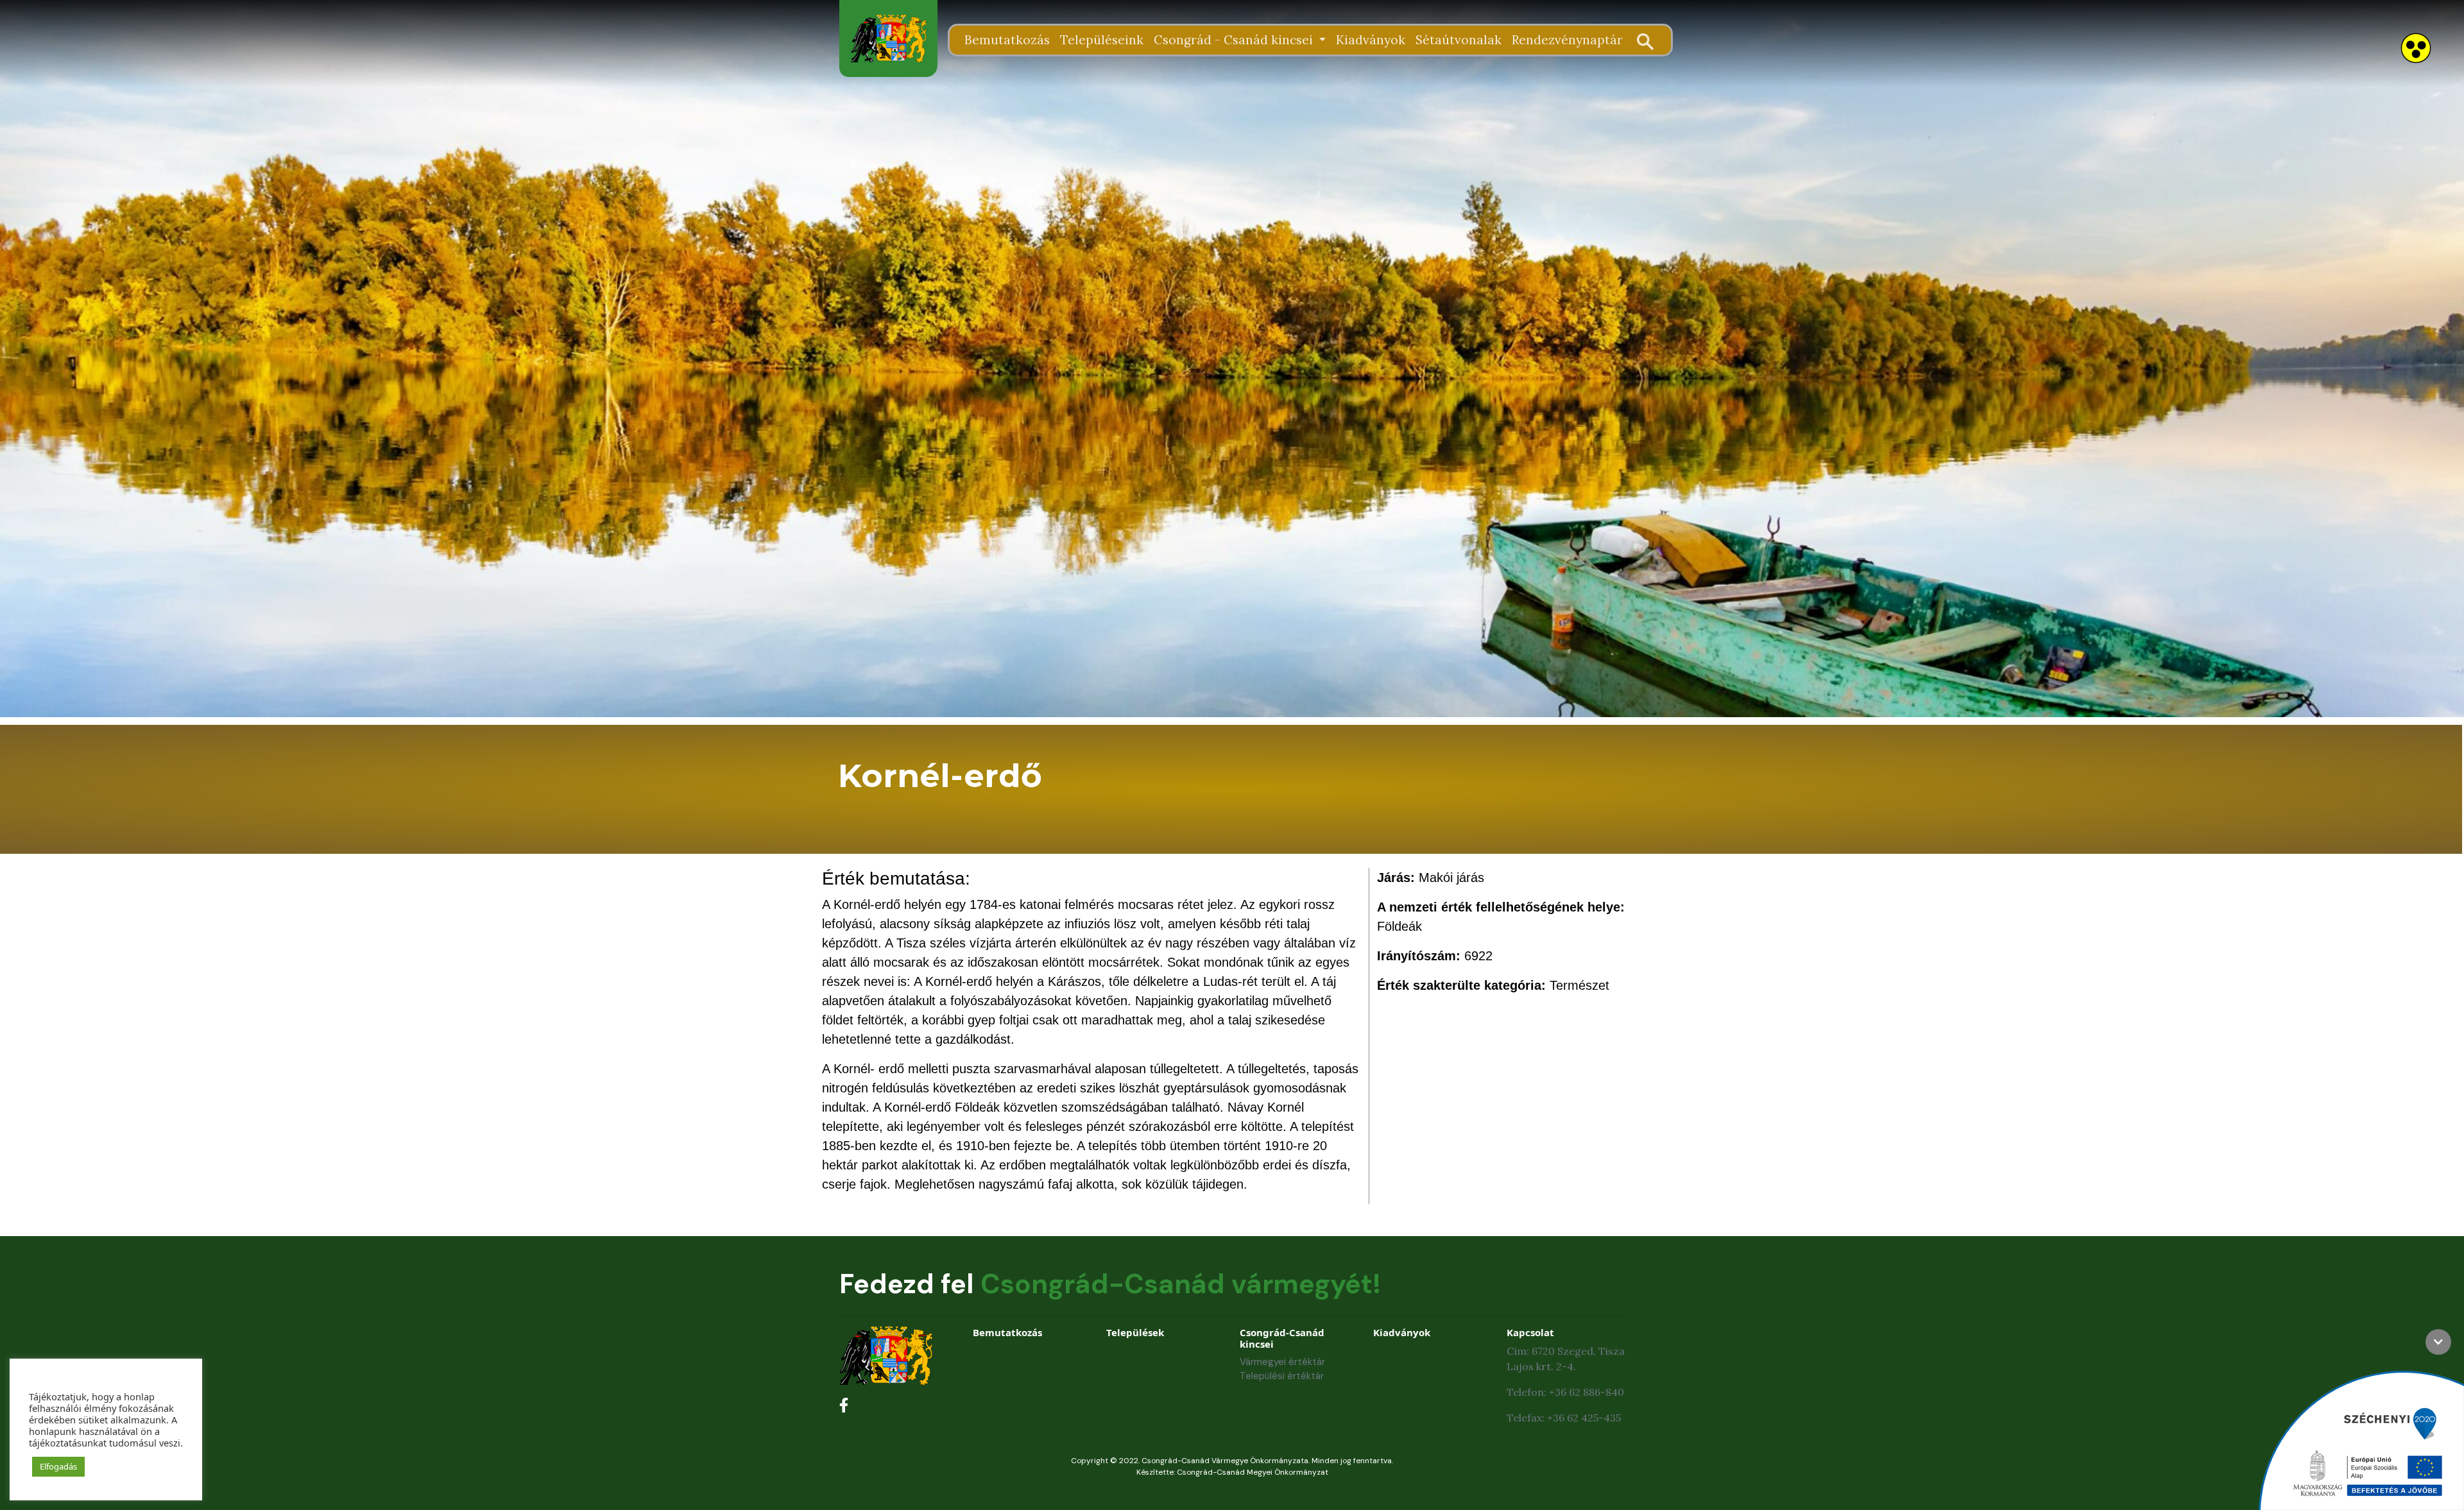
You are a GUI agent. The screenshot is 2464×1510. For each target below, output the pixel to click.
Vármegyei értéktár (1282, 1362)
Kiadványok (1371, 40)
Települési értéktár (1282, 1376)
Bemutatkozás (1007, 40)
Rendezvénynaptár (1567, 40)
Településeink (1102, 40)
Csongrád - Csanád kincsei (1235, 40)
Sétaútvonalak (1459, 40)
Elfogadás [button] (58, 1466)
